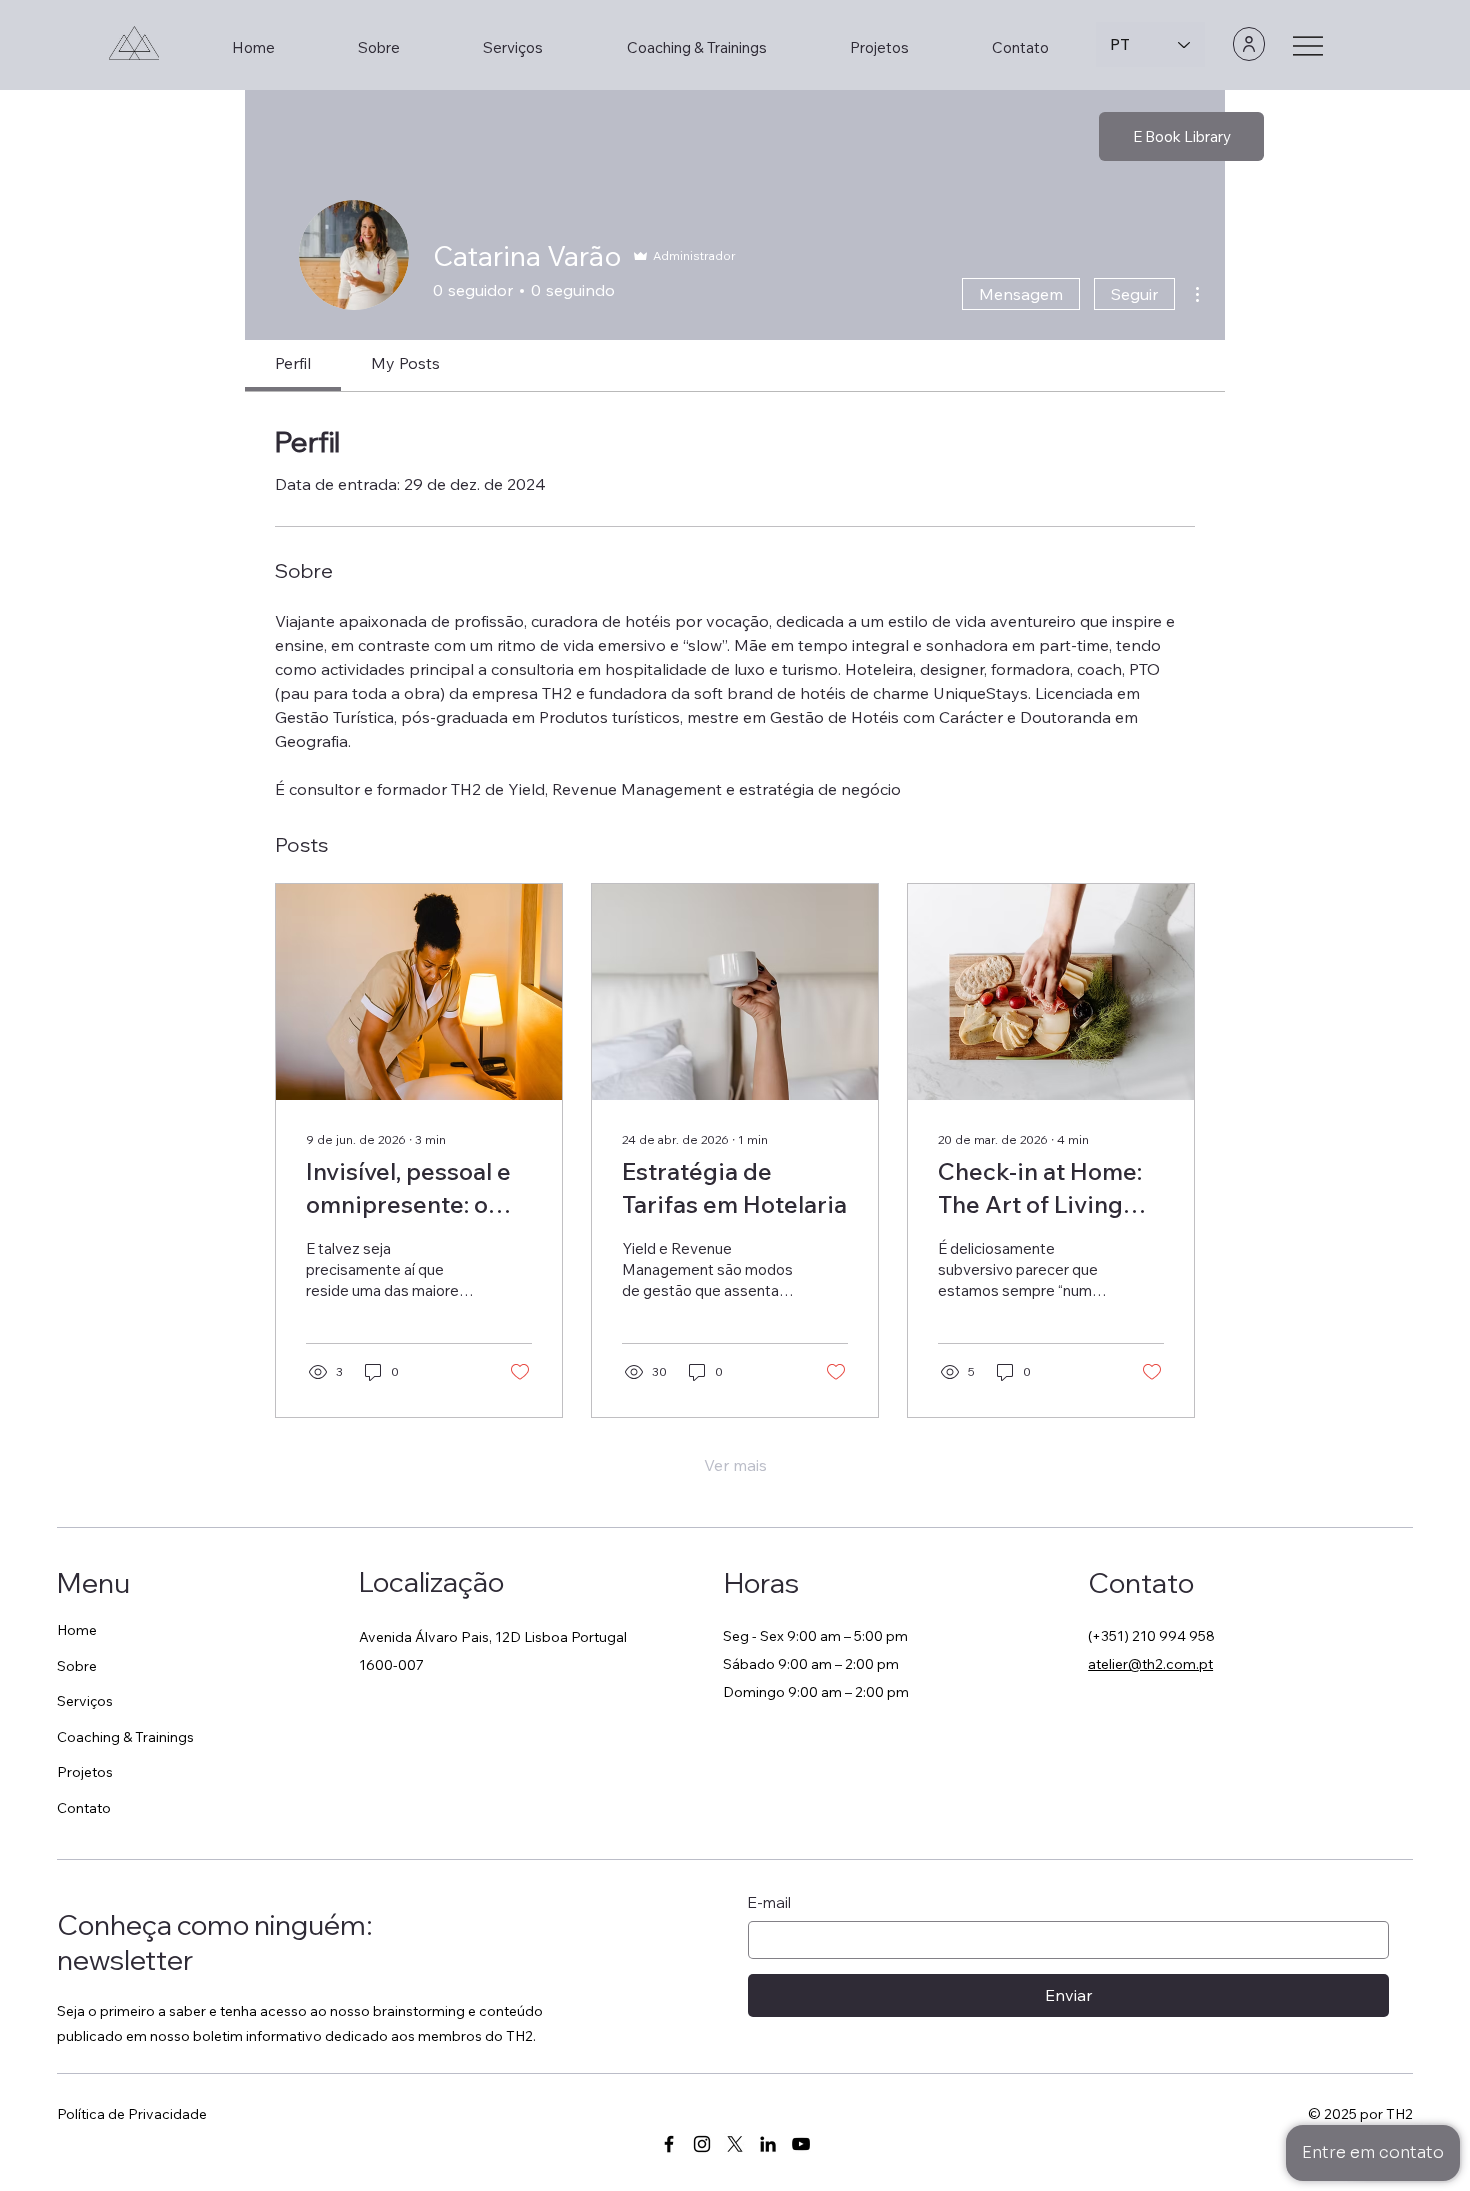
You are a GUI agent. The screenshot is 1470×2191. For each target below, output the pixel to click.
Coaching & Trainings (125, 1737)
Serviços (85, 1701)
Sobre (77, 1666)
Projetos (85, 1772)
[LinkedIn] (768, 2144)
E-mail (769, 1902)
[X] (735, 2144)
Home (77, 1630)
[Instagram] (702, 2144)
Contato (84, 1808)
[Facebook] (669, 2144)
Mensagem (1021, 294)
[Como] (1249, 44)
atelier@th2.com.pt (1150, 1664)
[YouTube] (801, 2144)
